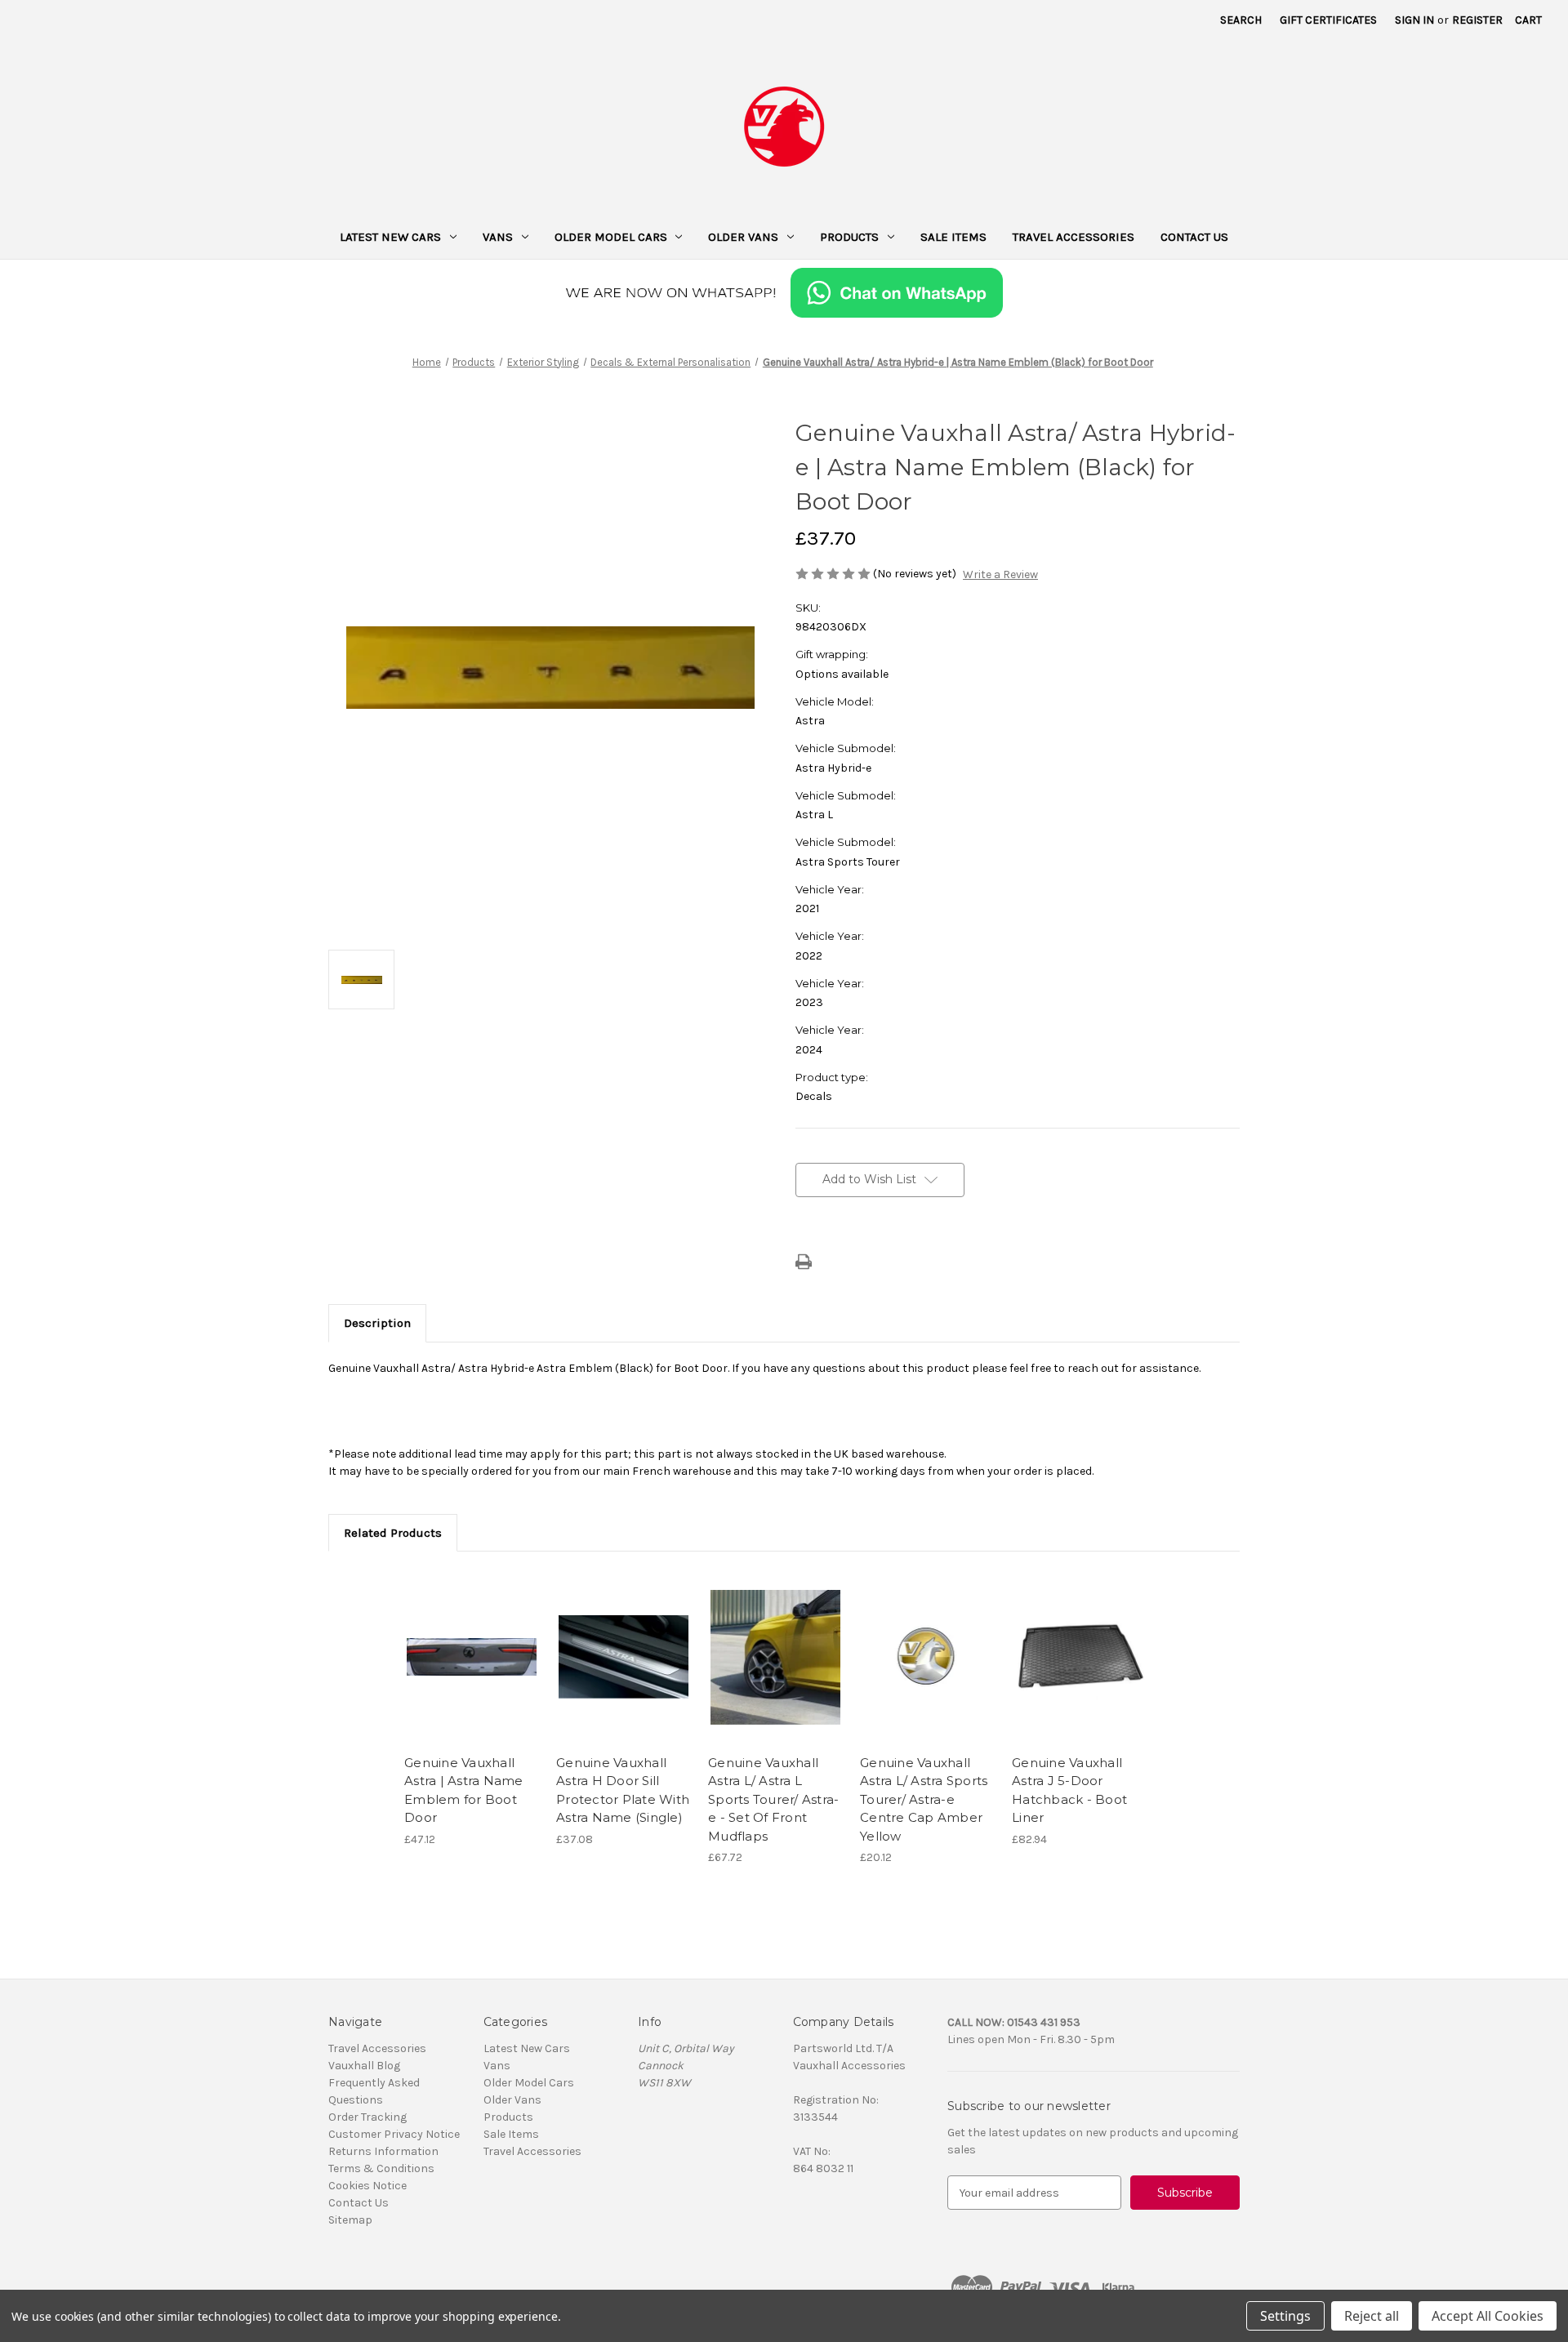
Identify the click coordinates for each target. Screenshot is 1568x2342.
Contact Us (1194, 237)
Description (377, 1323)
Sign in (1414, 20)
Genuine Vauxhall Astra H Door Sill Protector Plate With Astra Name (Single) (623, 1790)
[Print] (804, 1262)
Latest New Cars (390, 237)
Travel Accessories (1074, 237)
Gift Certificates (1328, 20)
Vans (498, 237)
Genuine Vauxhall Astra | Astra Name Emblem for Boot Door (464, 1790)
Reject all (1372, 2316)
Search (1241, 20)
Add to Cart (472, 1672)
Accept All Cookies (1488, 2316)
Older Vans (743, 237)
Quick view (470, 1643)
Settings (1285, 2316)
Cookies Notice (367, 2186)
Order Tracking (367, 2117)
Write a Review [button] (1000, 574)
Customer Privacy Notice (394, 2134)
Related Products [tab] (393, 1533)
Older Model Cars (611, 237)
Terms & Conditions (381, 2168)
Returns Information (383, 2151)
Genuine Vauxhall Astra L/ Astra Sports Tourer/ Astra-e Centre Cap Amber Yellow (924, 1799)
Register (1477, 20)
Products (849, 237)
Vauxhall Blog (364, 2066)
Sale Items (953, 237)
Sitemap (350, 2220)
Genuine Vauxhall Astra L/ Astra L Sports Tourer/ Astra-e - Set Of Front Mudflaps (773, 1799)
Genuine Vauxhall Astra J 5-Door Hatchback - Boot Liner (1069, 1790)
